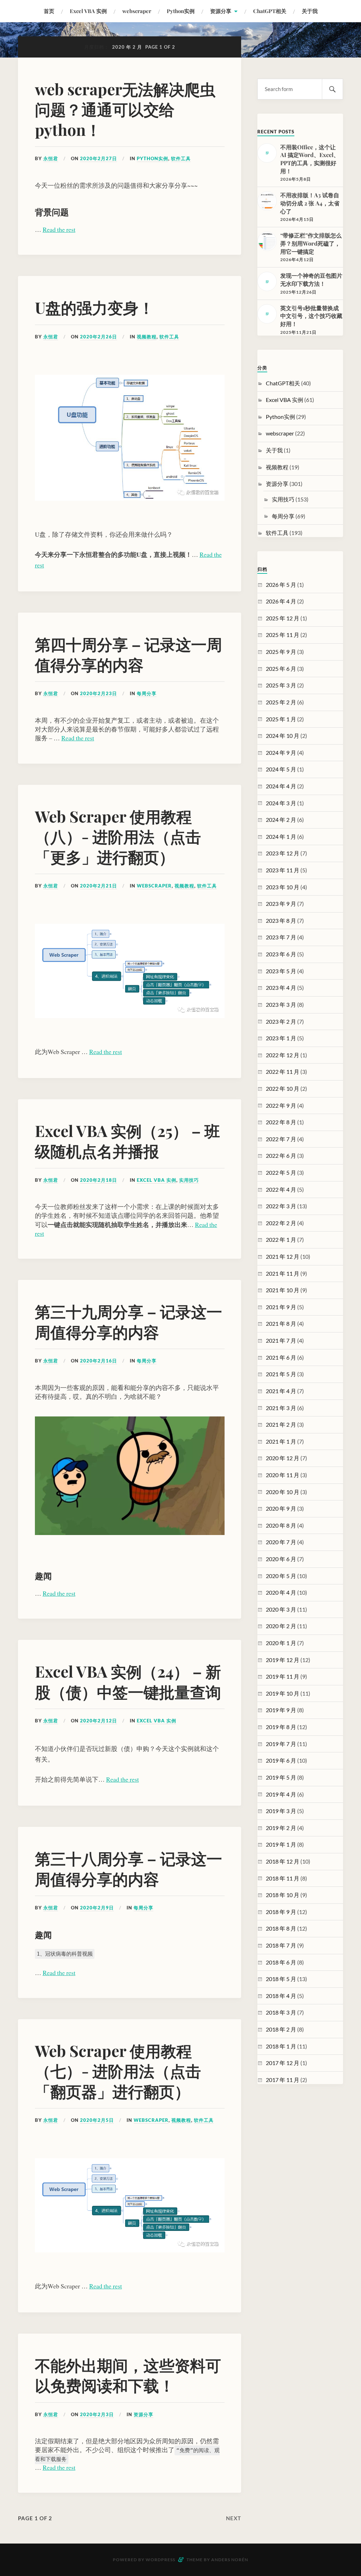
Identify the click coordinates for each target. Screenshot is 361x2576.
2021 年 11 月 (283, 1273)
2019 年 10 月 (283, 1693)
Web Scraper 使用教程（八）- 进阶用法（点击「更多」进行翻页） (118, 836)
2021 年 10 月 (283, 1290)
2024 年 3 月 (281, 803)
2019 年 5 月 (281, 1777)
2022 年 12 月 (283, 1055)
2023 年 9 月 (281, 904)
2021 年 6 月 (281, 1357)
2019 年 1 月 (281, 1844)
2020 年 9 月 (281, 1508)
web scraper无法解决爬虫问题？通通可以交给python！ (125, 109)
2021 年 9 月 (281, 1307)
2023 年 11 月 (283, 870)
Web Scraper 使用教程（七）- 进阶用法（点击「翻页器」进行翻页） (118, 2071)
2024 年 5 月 (281, 769)
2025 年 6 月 (281, 669)
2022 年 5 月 (281, 1172)
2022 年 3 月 (281, 1206)
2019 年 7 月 (281, 1744)
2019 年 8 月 (281, 1727)
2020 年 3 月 (281, 1609)
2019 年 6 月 (281, 1760)
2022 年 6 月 (281, 1155)
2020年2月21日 (99, 886)
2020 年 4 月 (281, 1592)
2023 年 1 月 (281, 1038)
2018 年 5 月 (281, 1979)
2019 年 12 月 (283, 1660)
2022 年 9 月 (281, 1105)
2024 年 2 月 (281, 820)
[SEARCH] (332, 89)
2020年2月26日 (99, 337)
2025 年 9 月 (281, 652)
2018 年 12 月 (283, 1861)
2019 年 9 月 (281, 1710)
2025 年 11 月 (283, 635)
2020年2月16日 (99, 1361)
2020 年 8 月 (281, 1525)
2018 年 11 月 (283, 1878)
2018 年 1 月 (281, 2046)
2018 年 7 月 (281, 1945)
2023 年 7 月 (281, 937)
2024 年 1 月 (281, 836)
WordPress (160, 2560)
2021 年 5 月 (281, 1374)
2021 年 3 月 (281, 1408)
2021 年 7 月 (281, 1340)
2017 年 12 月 (283, 2063)
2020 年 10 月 (283, 1492)
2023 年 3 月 (281, 1004)
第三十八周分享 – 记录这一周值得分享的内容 (129, 1868)
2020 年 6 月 (281, 1559)
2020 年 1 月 (281, 1643)
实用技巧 (189, 1180)
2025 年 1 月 (281, 719)
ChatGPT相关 (270, 11)
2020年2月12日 (99, 1721)
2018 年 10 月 (283, 1895)
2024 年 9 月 (281, 753)
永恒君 (51, 158)
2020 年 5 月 (281, 1576)
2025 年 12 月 (283, 618)
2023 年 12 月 (283, 853)
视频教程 (147, 337)
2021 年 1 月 (281, 1441)
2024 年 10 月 (283, 736)
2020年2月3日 (97, 2414)
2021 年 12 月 (283, 1256)
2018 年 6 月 (281, 1962)
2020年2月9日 (97, 1908)
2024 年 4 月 (281, 786)
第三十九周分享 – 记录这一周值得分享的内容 (129, 1321)
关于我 (310, 11)
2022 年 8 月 (281, 1122)
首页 (49, 11)
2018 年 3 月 (281, 2012)
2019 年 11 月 (283, 1676)
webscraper (137, 11)
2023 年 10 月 (283, 887)
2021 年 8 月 (281, 1323)
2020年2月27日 (99, 158)
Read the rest (59, 229)
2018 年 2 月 (281, 2029)
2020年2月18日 (99, 1180)
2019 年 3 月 (281, 1811)
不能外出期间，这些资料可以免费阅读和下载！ (128, 2375)
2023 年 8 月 (281, 920)
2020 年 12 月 (283, 1458)
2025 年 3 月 (281, 685)
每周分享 (147, 693)
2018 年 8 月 (281, 1928)
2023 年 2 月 (281, 1021)
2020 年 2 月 (281, 1626)
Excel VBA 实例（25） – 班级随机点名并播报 (127, 1140)
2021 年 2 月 (281, 1424)
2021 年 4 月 (281, 1391)
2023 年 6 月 (281, 954)
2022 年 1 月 (281, 1239)
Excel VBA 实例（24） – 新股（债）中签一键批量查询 (128, 1681)
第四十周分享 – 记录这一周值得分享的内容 (129, 654)
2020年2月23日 (99, 693)
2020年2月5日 (97, 2120)
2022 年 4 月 (281, 1189)
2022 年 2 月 (281, 1223)
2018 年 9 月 (281, 1912)
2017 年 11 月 (283, 2080)
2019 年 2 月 (281, 1828)
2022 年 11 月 (283, 1072)
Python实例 (181, 11)
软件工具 (181, 158)
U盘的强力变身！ (94, 307)
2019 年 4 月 (281, 1794)
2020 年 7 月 (281, 1542)
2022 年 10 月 (283, 1088)
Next (234, 2518)
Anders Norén (230, 2560)
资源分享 (221, 11)
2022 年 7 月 (281, 1139)
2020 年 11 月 (283, 1475)
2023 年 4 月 (281, 988)
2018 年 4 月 (281, 1996)
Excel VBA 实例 (88, 11)
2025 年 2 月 (281, 702)
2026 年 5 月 (281, 585)
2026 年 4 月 (281, 601)
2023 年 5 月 (281, 971)
